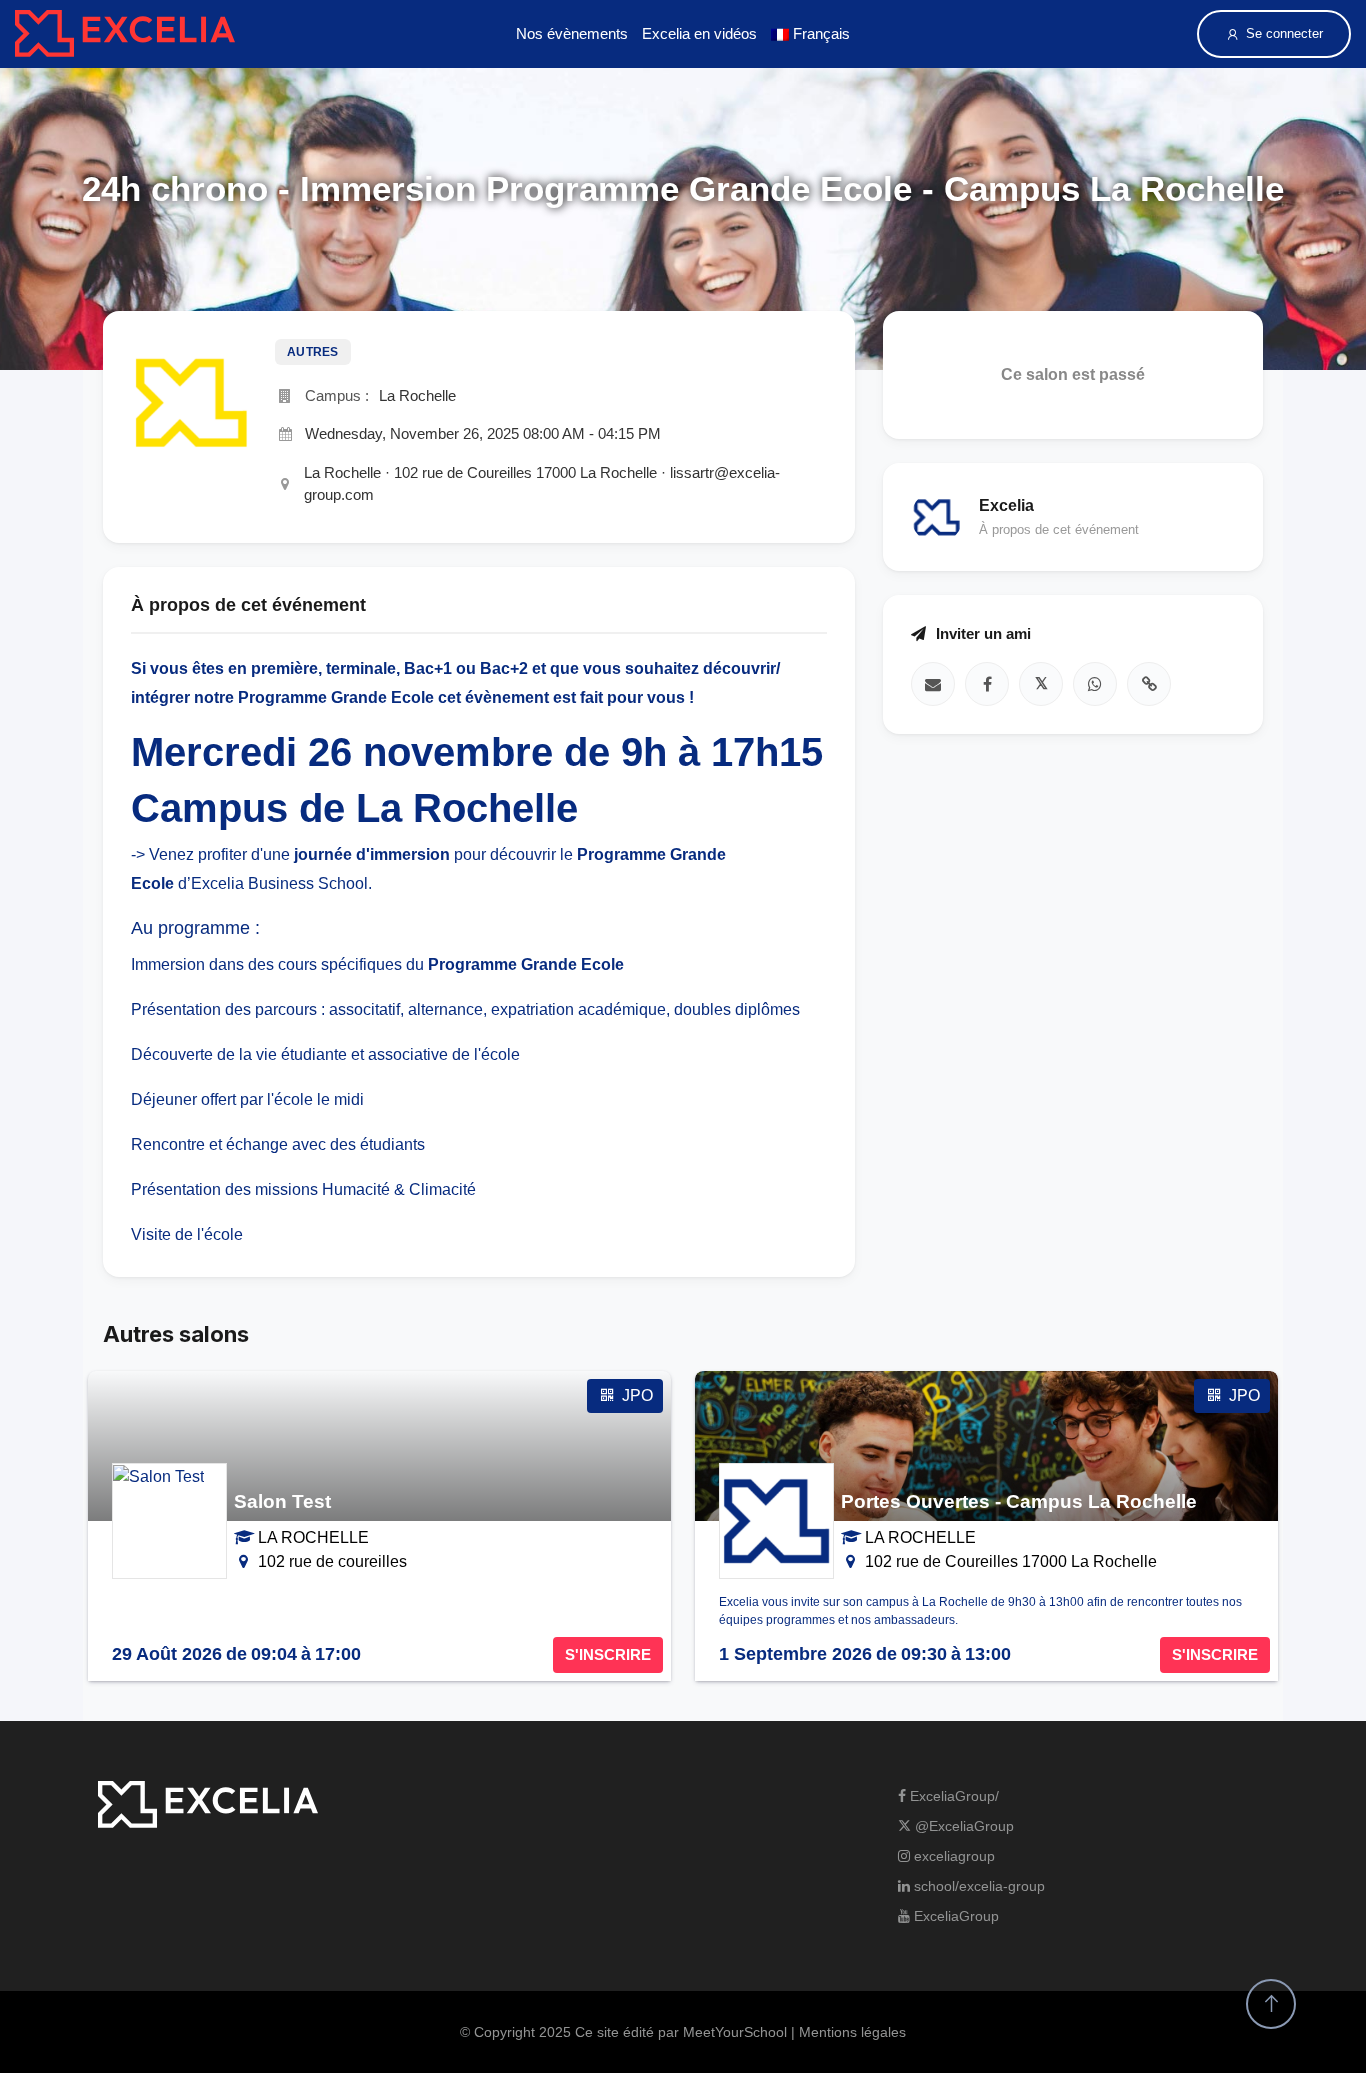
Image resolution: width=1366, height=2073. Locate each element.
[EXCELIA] (125, 33)
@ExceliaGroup (962, 1826)
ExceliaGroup (954, 1916)
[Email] (933, 683)
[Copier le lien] (1149, 683)
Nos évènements (572, 33)
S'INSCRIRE (608, 1654)
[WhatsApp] (1095, 683)
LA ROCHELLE (313, 1537)
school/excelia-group (977, 1886)
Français (819, 33)
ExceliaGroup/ (952, 1796)
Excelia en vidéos (699, 33)
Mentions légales (852, 2032)
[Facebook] (987, 683)
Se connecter (1284, 33)
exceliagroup (952, 1856)
